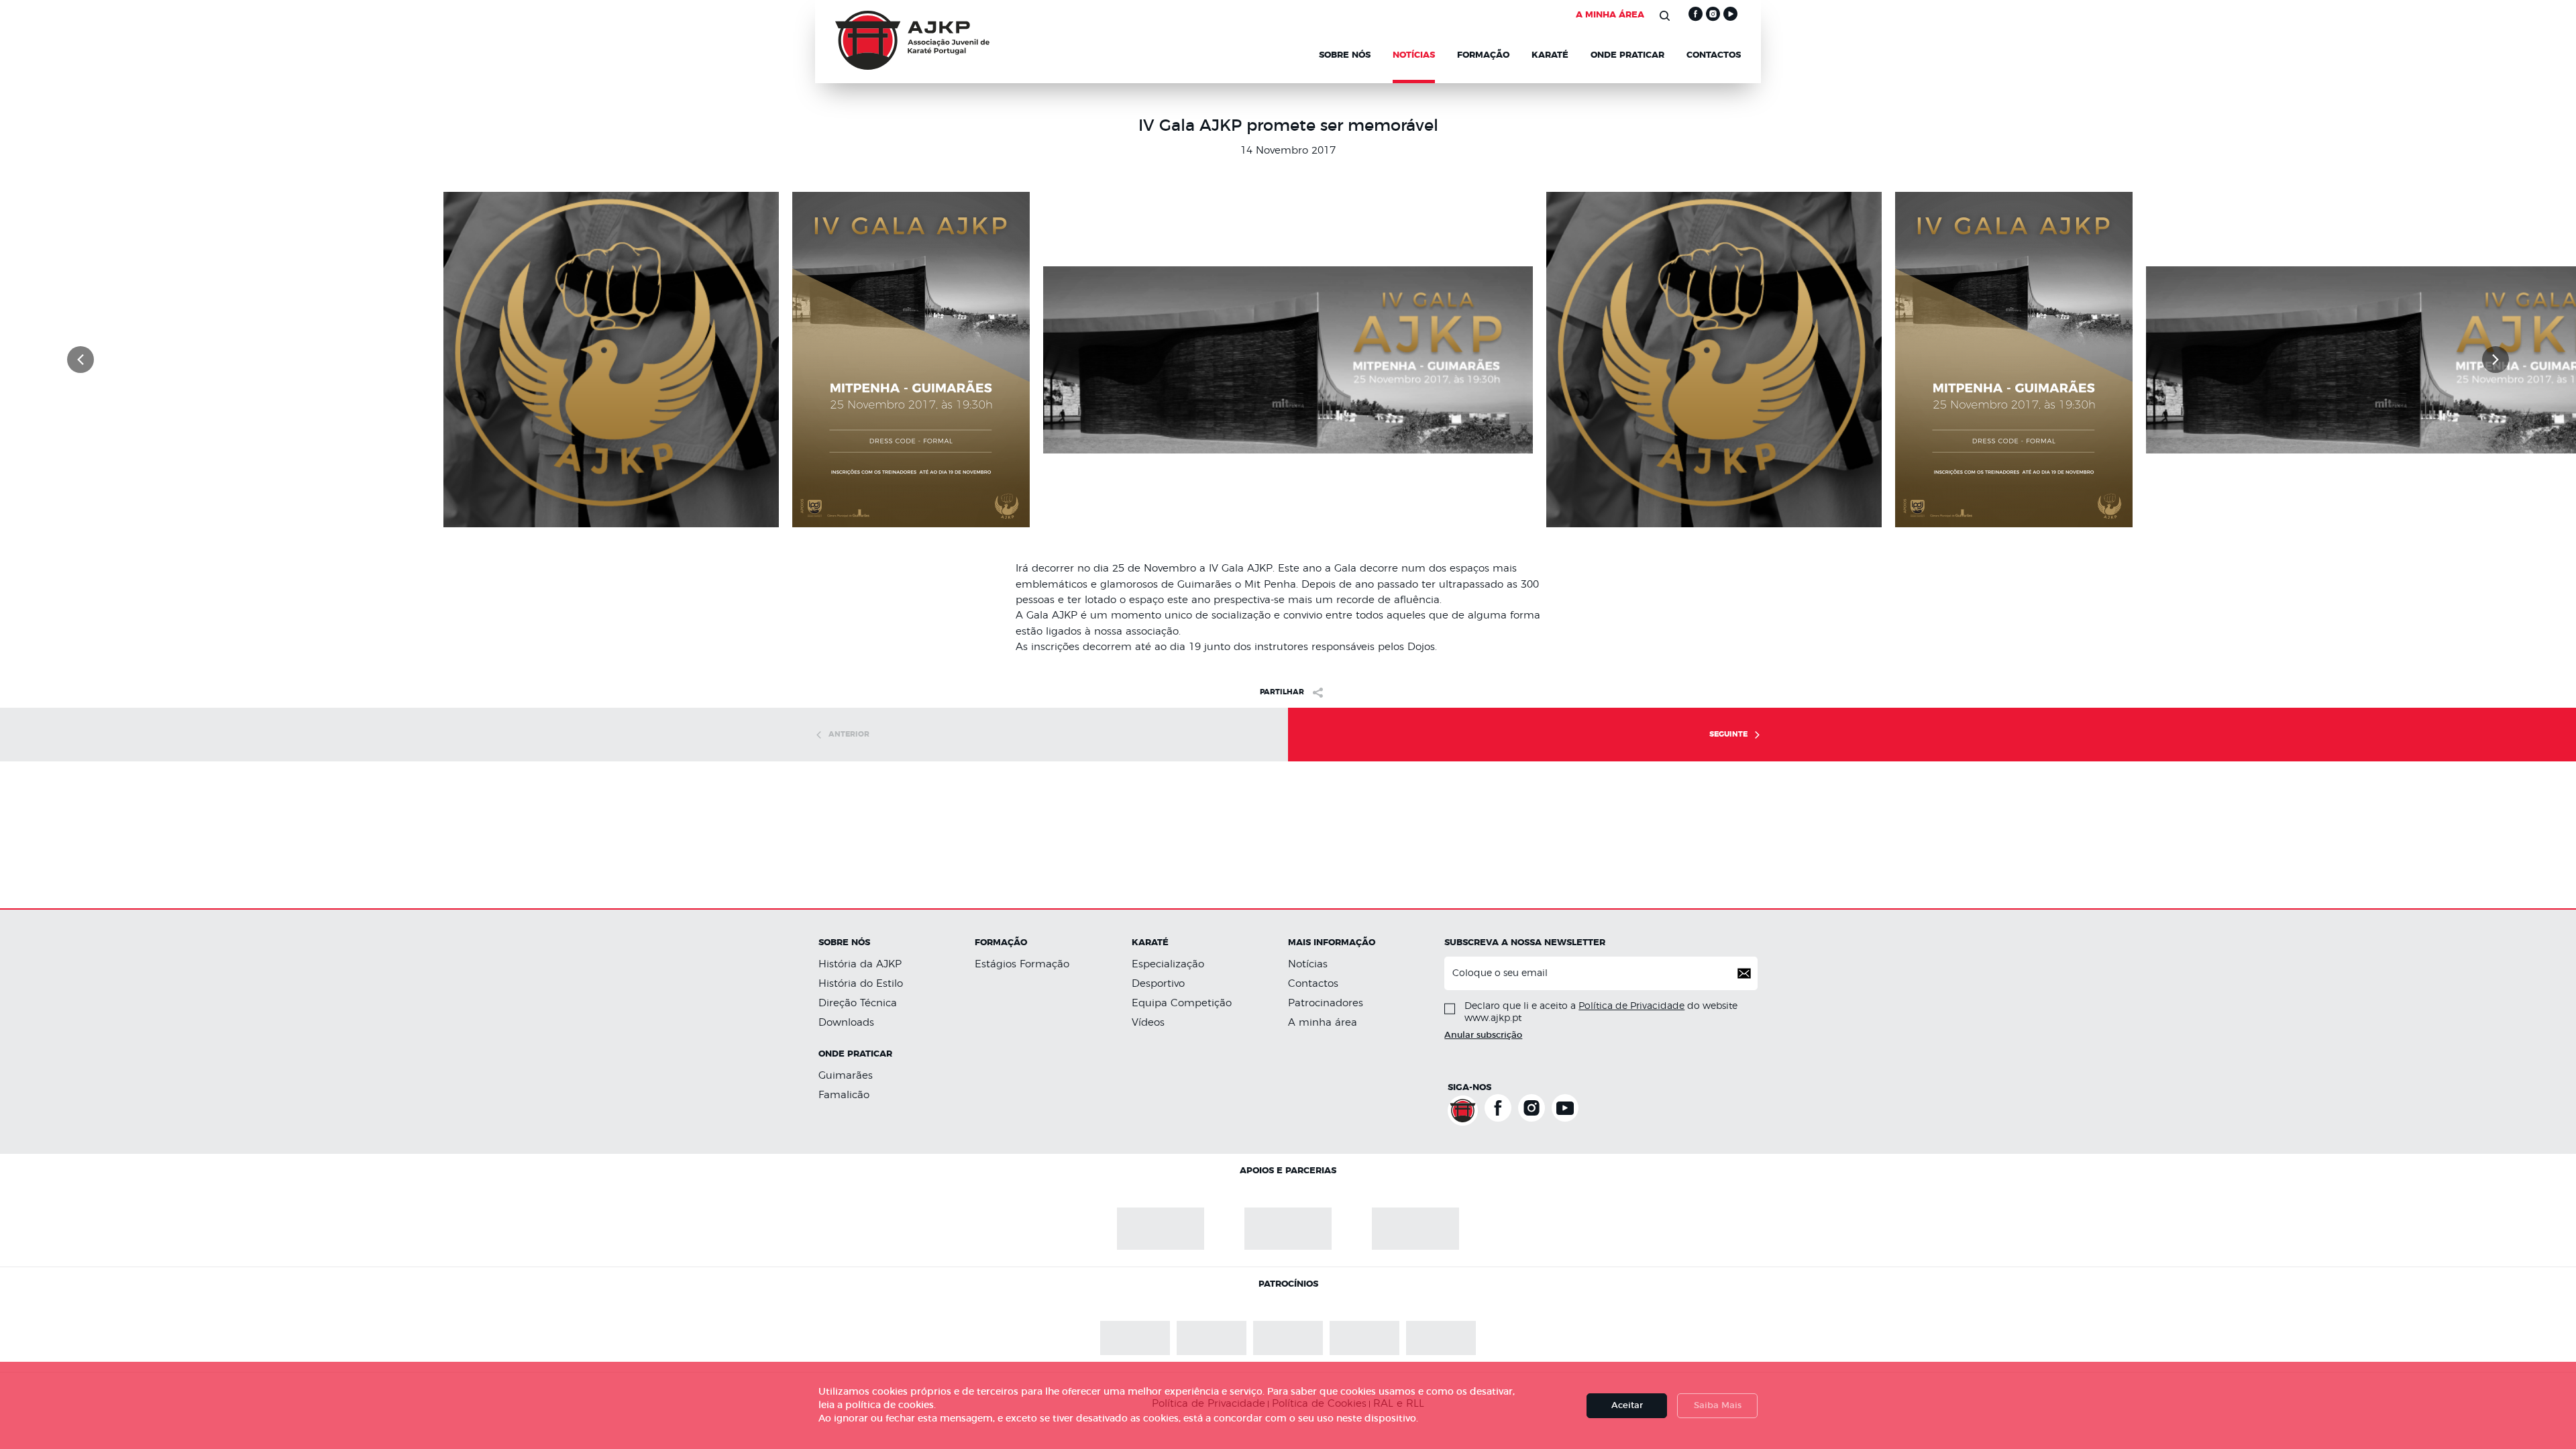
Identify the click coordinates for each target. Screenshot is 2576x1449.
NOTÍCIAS (1414, 56)
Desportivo (1158, 984)
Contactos (1714, 56)
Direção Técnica (858, 1003)
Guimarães (846, 1074)
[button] (80, 360)
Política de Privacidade (1631, 1006)
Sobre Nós (1345, 56)
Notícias (1308, 964)
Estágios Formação (1022, 964)
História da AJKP (860, 964)
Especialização (1168, 964)
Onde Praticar (1627, 56)
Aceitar (1627, 1406)
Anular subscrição (1483, 1035)
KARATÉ (1550, 56)
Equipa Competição (1182, 1003)
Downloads (846, 1021)
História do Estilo (861, 984)
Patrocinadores (1326, 1003)
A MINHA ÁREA (1610, 15)
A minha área (1323, 1021)
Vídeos (1148, 1021)
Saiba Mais (1718, 1406)
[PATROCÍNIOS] (1212, 1320)
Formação (1483, 56)
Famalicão (844, 1093)
